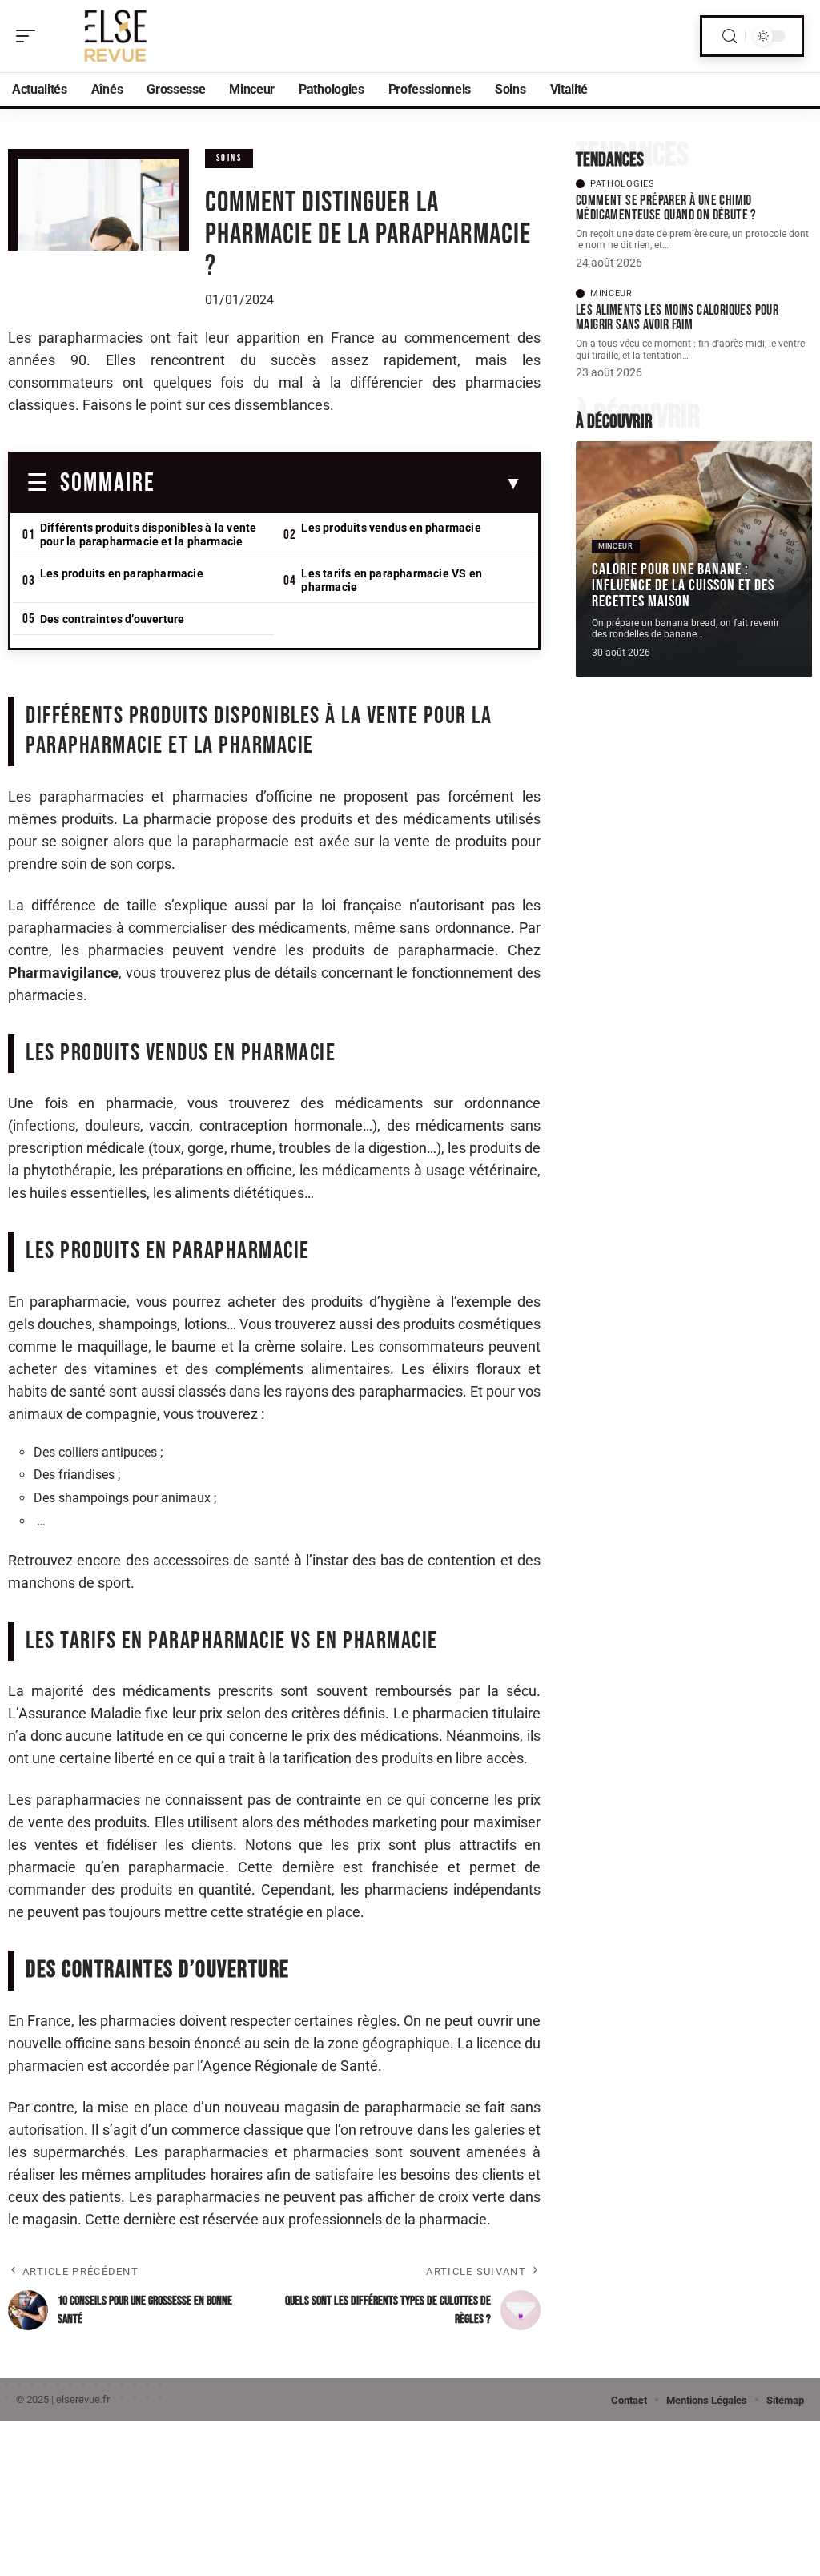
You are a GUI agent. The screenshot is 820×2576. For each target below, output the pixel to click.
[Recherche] (730, 36)
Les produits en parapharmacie (122, 573)
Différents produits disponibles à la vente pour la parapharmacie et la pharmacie (148, 534)
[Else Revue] (115, 36)
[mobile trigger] (30, 36)
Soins (229, 158)
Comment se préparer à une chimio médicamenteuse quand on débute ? (666, 208)
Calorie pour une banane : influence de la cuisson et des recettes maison (683, 585)
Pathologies (623, 184)
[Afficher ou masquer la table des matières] (339, 484)
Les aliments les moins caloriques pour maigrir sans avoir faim (677, 317)
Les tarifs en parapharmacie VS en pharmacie (392, 580)
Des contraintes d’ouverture (112, 619)
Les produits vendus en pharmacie (391, 528)
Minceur (611, 293)
